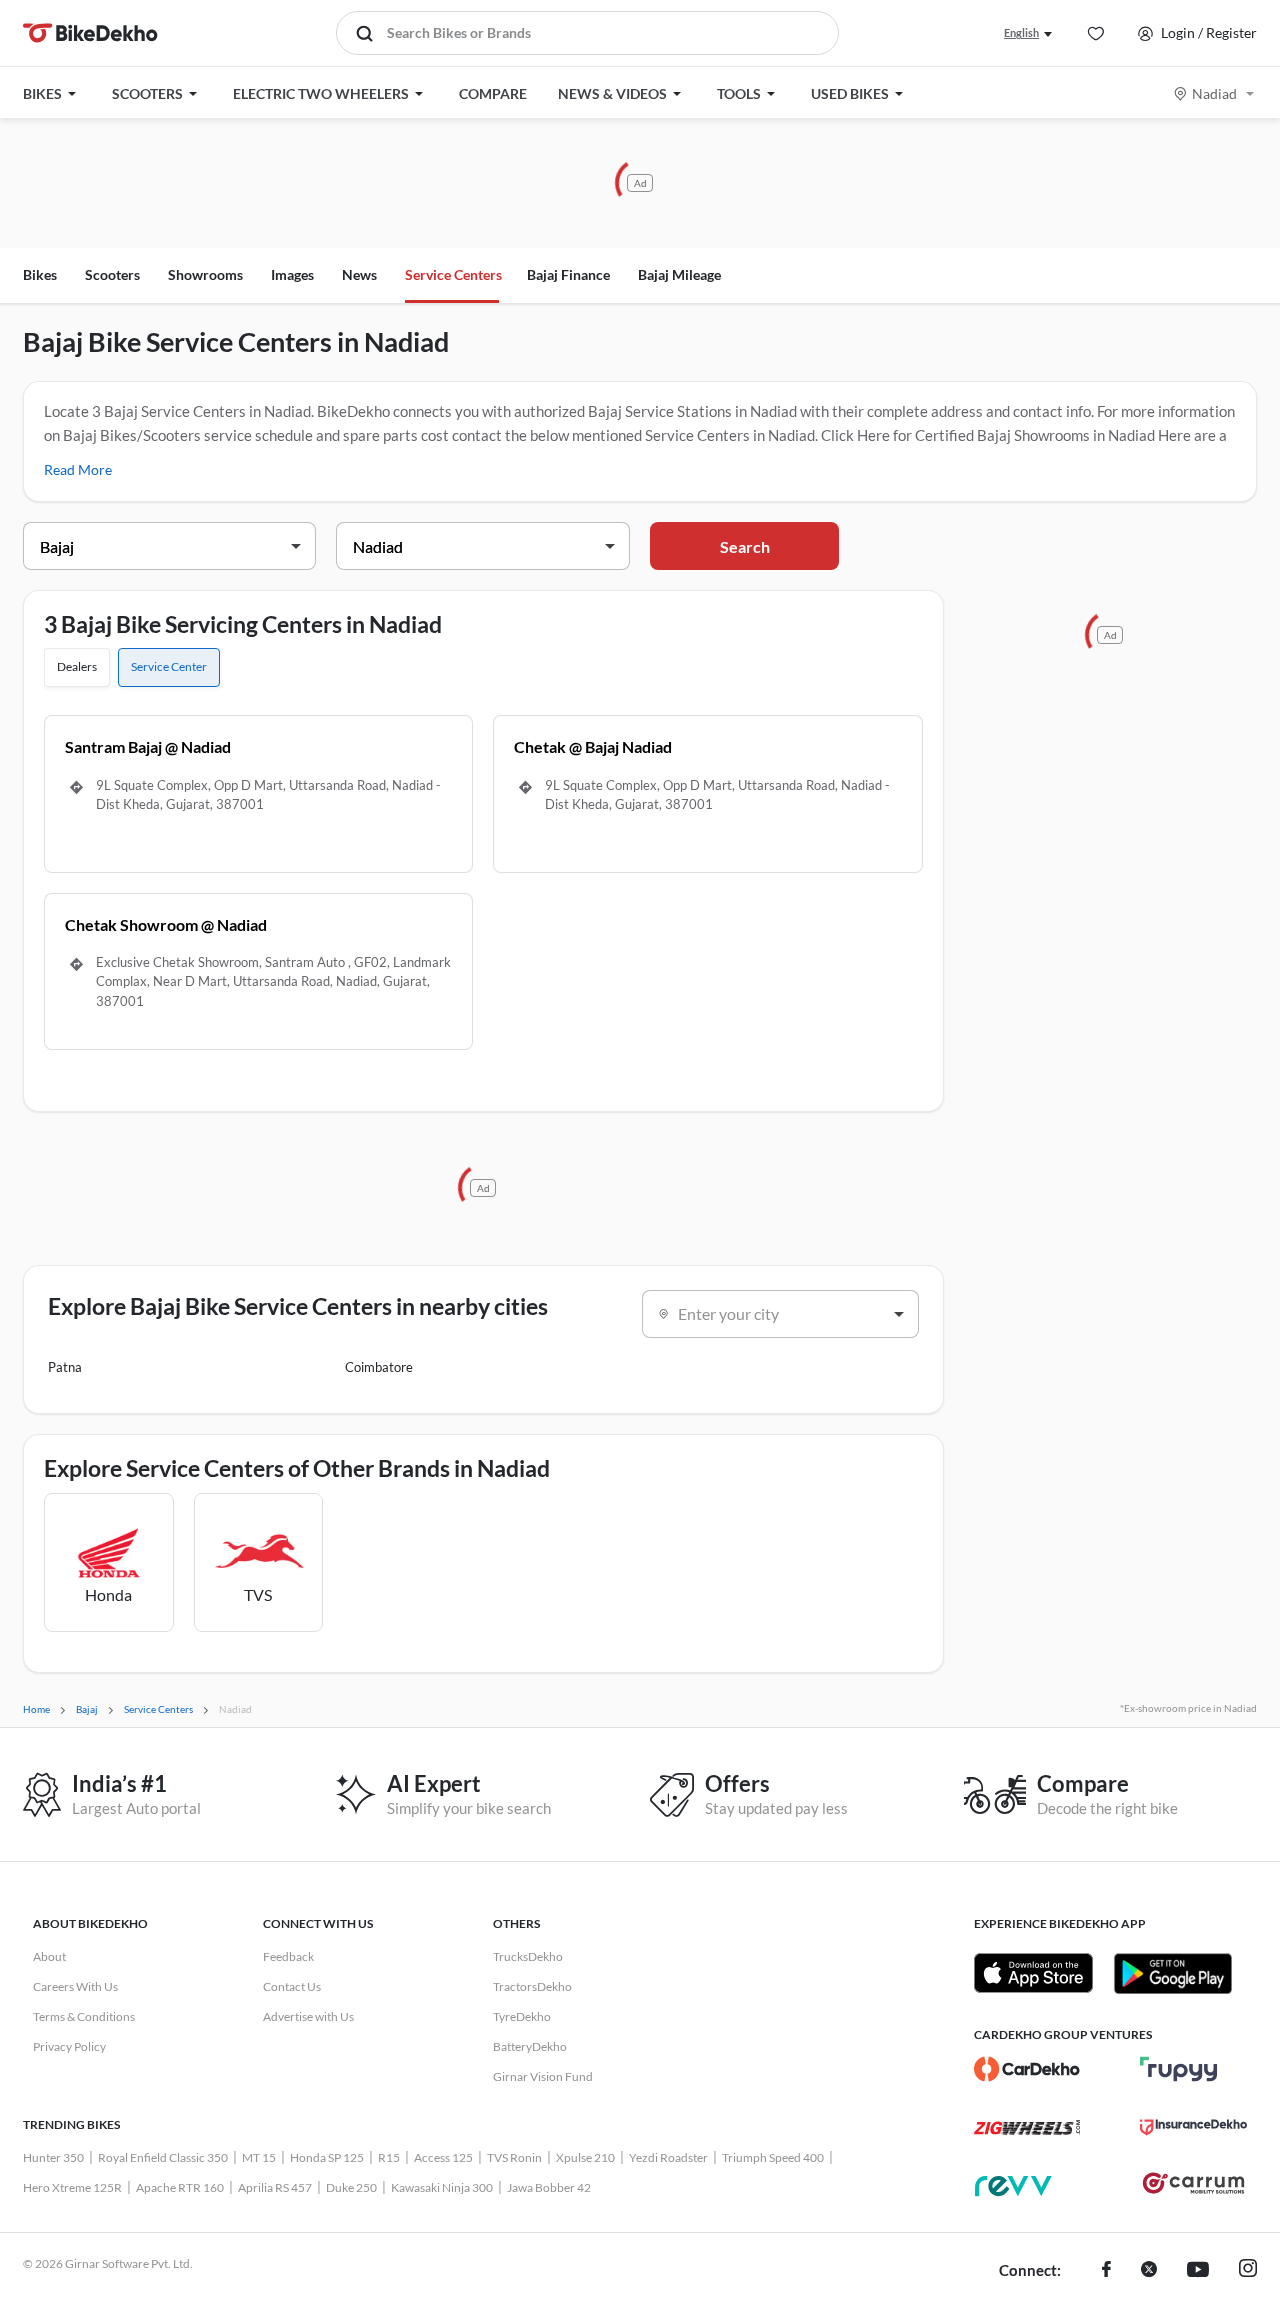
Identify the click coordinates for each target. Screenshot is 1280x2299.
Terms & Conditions (84, 2016)
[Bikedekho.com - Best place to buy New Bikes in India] (90, 33)
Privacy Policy (69, 2046)
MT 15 (259, 2157)
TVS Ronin (514, 2157)
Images (292, 274)
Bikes (40, 274)
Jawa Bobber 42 (549, 2187)
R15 (389, 2157)
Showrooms (205, 274)
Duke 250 (351, 2187)
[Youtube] (1198, 2271)
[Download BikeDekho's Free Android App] (1172, 1973)
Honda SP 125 (327, 2157)
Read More (78, 469)
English (1021, 32)
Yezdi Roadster (668, 2157)
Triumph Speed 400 (773, 2157)
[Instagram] (1248, 2271)
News (359, 274)
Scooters (112, 274)
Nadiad (1214, 93)
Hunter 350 (53, 2157)
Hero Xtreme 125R (72, 2187)
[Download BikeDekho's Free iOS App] (1033, 1973)
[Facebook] (1106, 2271)
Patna (65, 1367)
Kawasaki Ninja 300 (442, 2187)
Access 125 (443, 2157)
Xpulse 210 (585, 2157)
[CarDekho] (1027, 2069)
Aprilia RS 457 (275, 2187)
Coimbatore (379, 1367)
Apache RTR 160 (180, 2187)
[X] (1149, 2271)
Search (745, 546)
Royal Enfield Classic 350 (163, 2157)
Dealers (77, 666)
